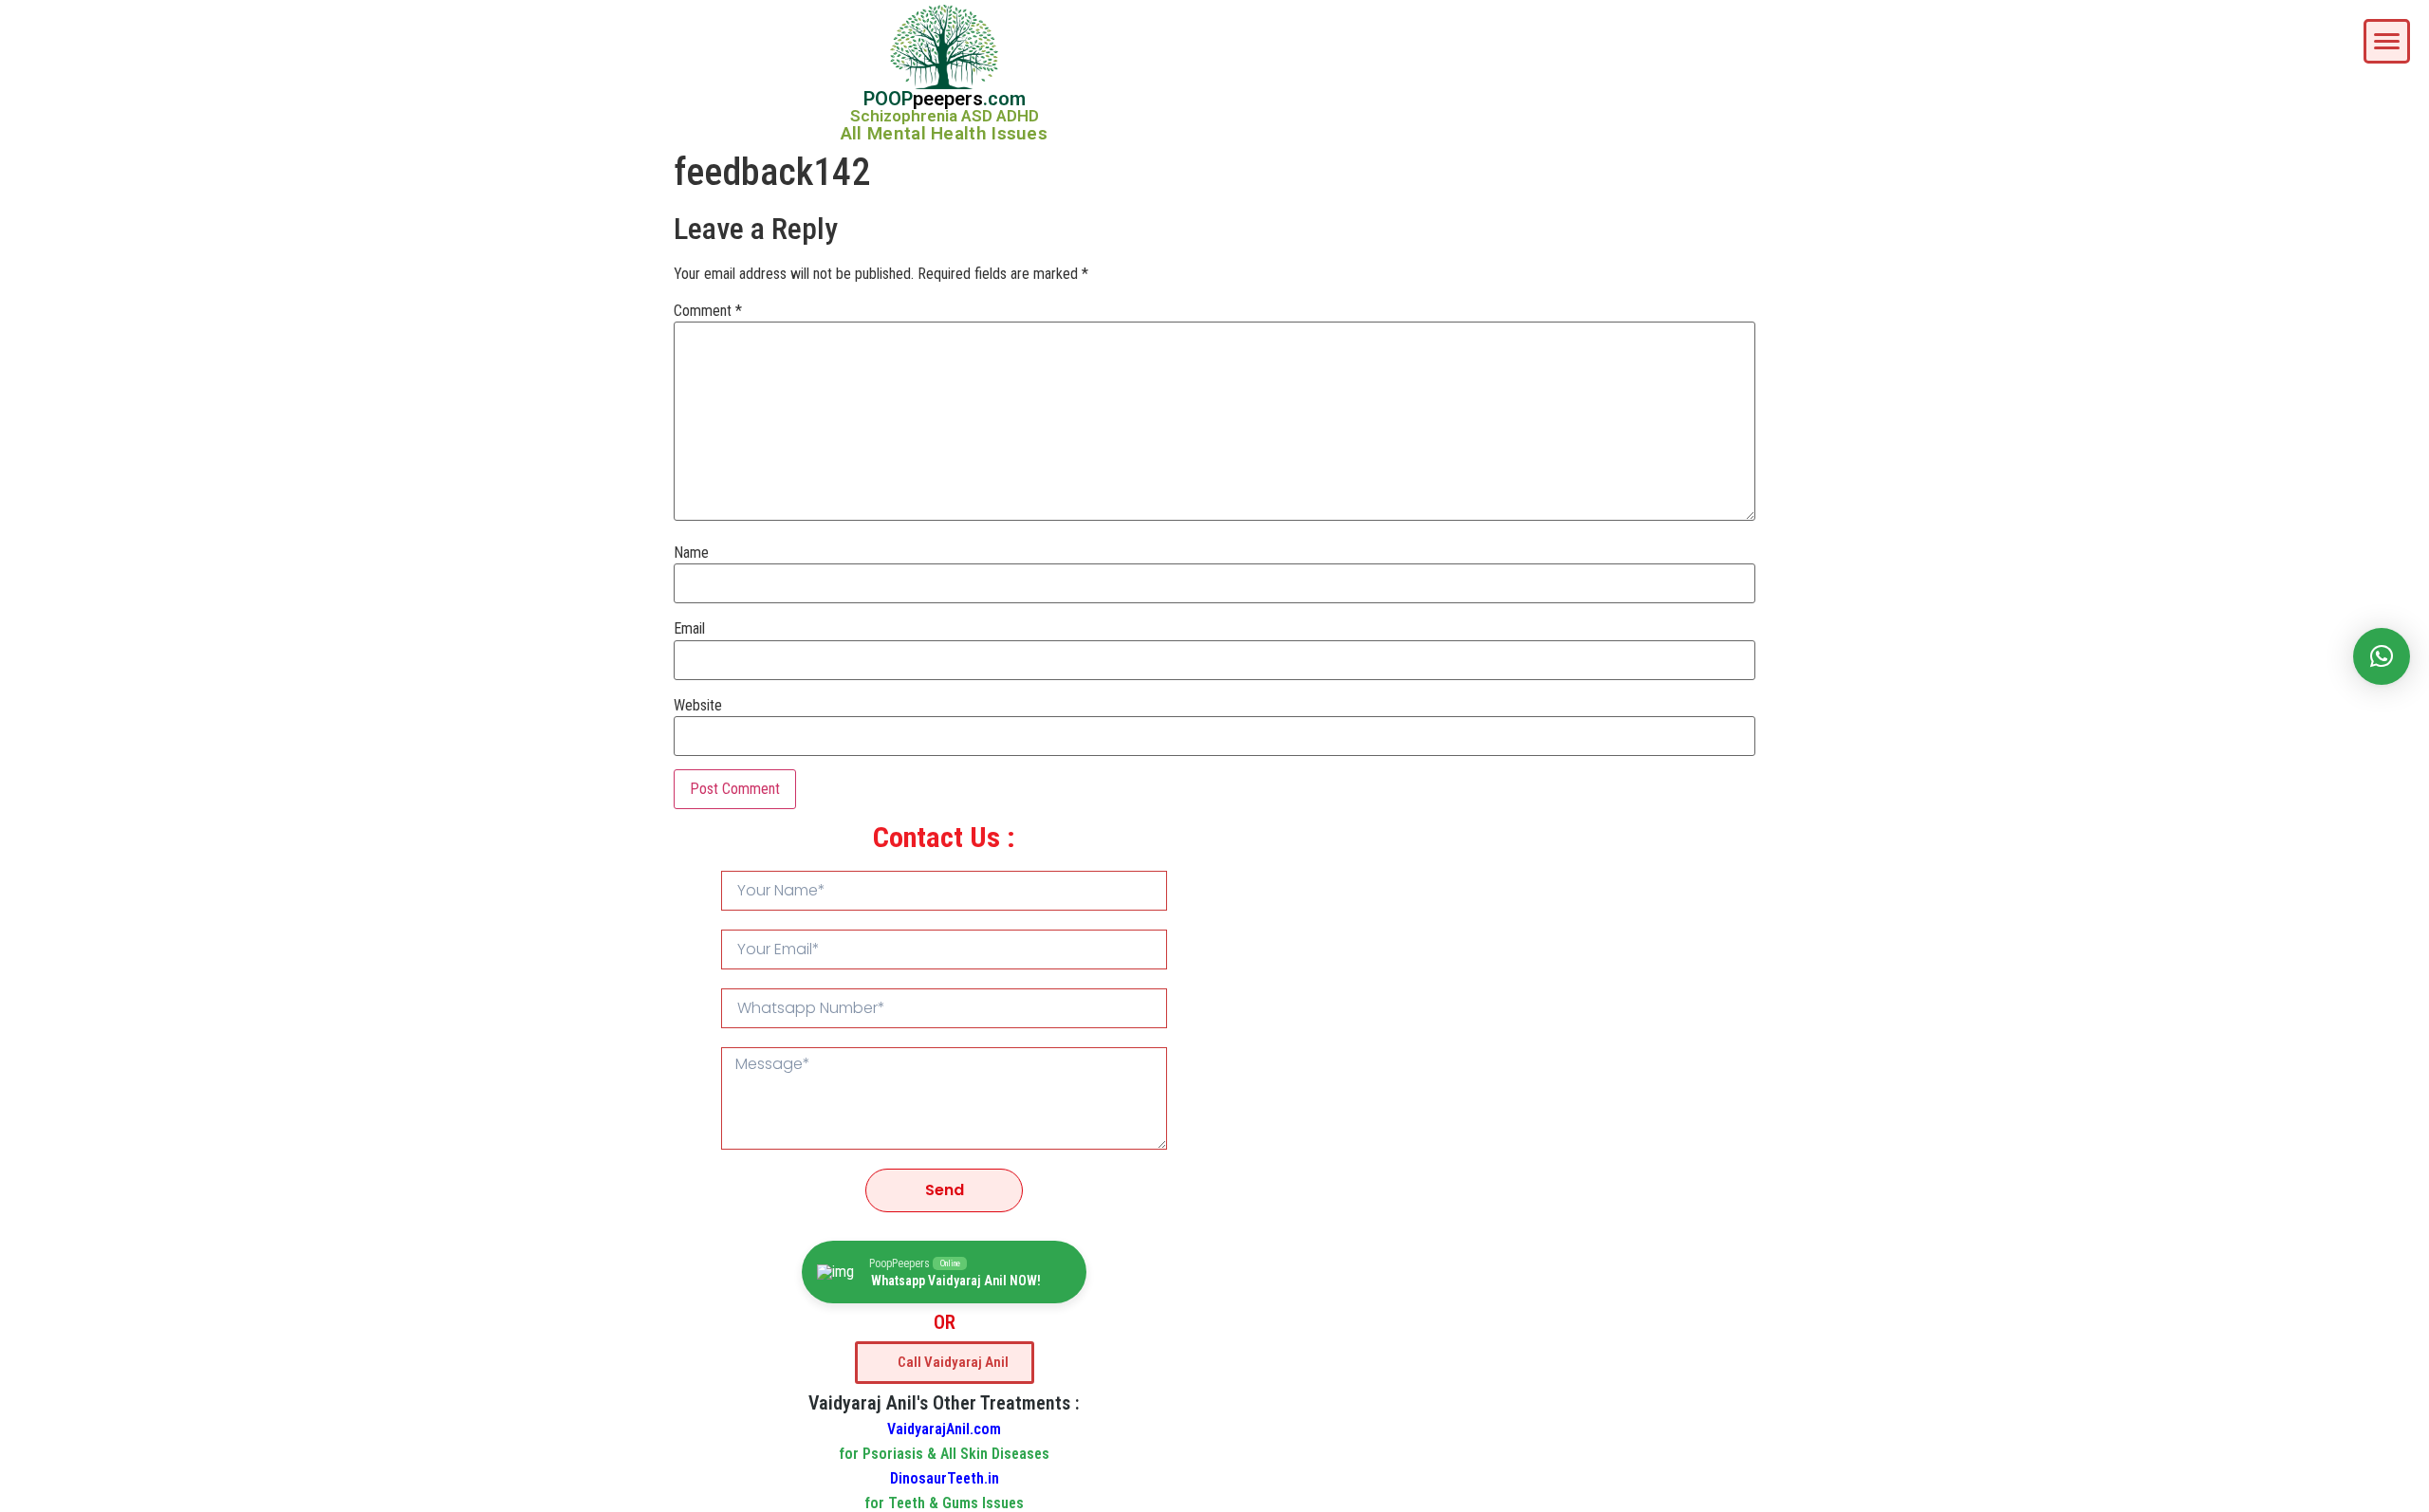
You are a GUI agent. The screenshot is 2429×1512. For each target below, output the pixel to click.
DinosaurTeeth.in (945, 1478)
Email (689, 629)
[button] (2382, 656)
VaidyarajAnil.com (944, 1429)
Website (698, 706)
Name (691, 553)
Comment (708, 311)
